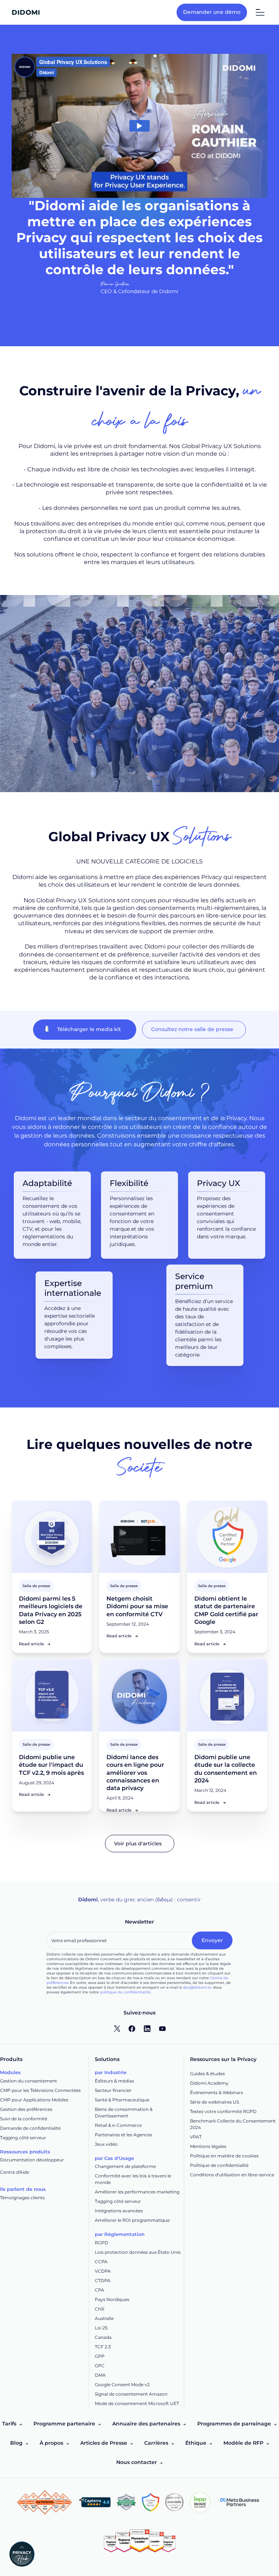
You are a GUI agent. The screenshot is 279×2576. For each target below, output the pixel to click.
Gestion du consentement (29, 2081)
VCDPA (103, 2271)
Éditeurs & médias (114, 2081)
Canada (103, 2337)
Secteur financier (113, 2090)
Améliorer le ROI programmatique (132, 2220)
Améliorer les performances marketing (137, 2192)
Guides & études (207, 2074)
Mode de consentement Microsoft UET (137, 2403)
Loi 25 (101, 2328)
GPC (100, 2366)
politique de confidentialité (125, 1992)
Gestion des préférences (26, 2109)
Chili (100, 2309)
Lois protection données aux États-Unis (138, 2252)
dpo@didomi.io (197, 1987)
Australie (104, 2318)
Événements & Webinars (217, 2092)
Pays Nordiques (112, 2299)
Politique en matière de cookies (224, 2156)
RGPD (102, 2243)
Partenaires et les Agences (124, 2135)
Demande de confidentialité (30, 2128)
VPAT (196, 2137)
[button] (25, 2554)
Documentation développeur (32, 2160)
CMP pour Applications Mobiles (34, 2100)
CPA (100, 2290)
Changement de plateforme (125, 2166)
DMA (100, 2375)
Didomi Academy (209, 2083)
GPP (100, 2356)
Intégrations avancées (119, 2211)
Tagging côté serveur (23, 2138)
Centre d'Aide (15, 2172)
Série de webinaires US (215, 2102)
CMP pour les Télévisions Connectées (40, 2090)
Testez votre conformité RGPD (223, 2111)
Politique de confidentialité (219, 2165)
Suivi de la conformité (24, 2119)
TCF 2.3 (103, 2347)
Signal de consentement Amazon (131, 2394)
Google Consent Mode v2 (122, 2385)
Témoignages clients (22, 2198)
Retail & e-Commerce (118, 2125)
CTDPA (103, 2281)
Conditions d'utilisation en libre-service (232, 2175)
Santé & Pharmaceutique (122, 2100)
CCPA (101, 2262)
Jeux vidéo (106, 2144)
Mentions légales (208, 2146)
